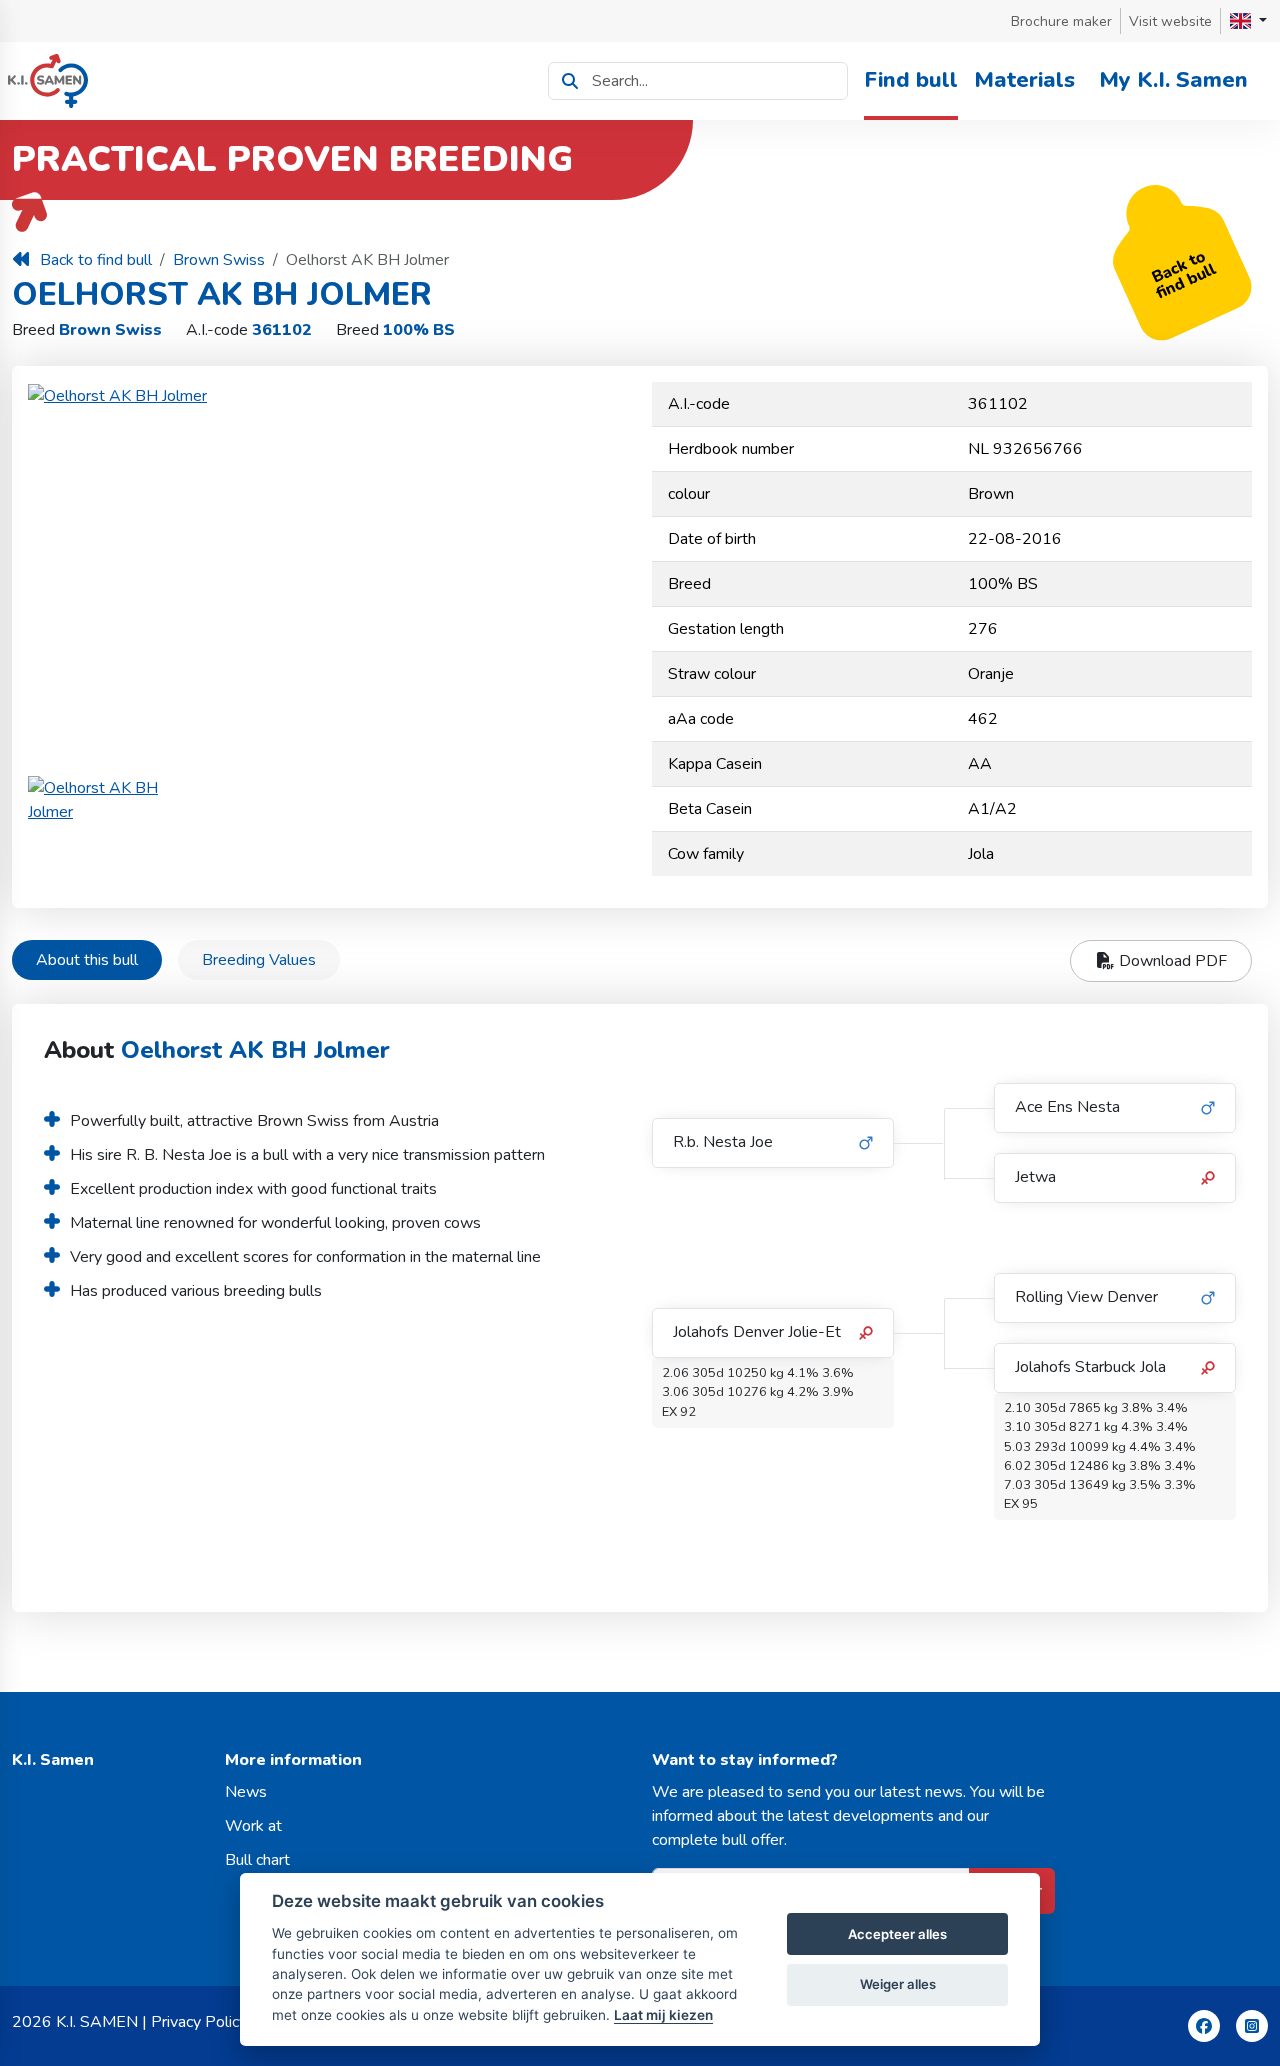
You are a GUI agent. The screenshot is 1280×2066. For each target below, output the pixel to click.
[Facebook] (1204, 2026)
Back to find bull (96, 260)
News (246, 1792)
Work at (253, 1826)
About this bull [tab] (87, 960)
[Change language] (1248, 21)
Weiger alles (898, 1984)
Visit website (1170, 21)
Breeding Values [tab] (259, 960)
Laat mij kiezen (663, 2015)
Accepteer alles (897, 1934)
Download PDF (1171, 961)
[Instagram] (1252, 2026)
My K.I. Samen (1173, 80)
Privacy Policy (199, 2022)
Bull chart (257, 1860)
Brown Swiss (219, 260)
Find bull (911, 80)
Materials (1024, 80)
